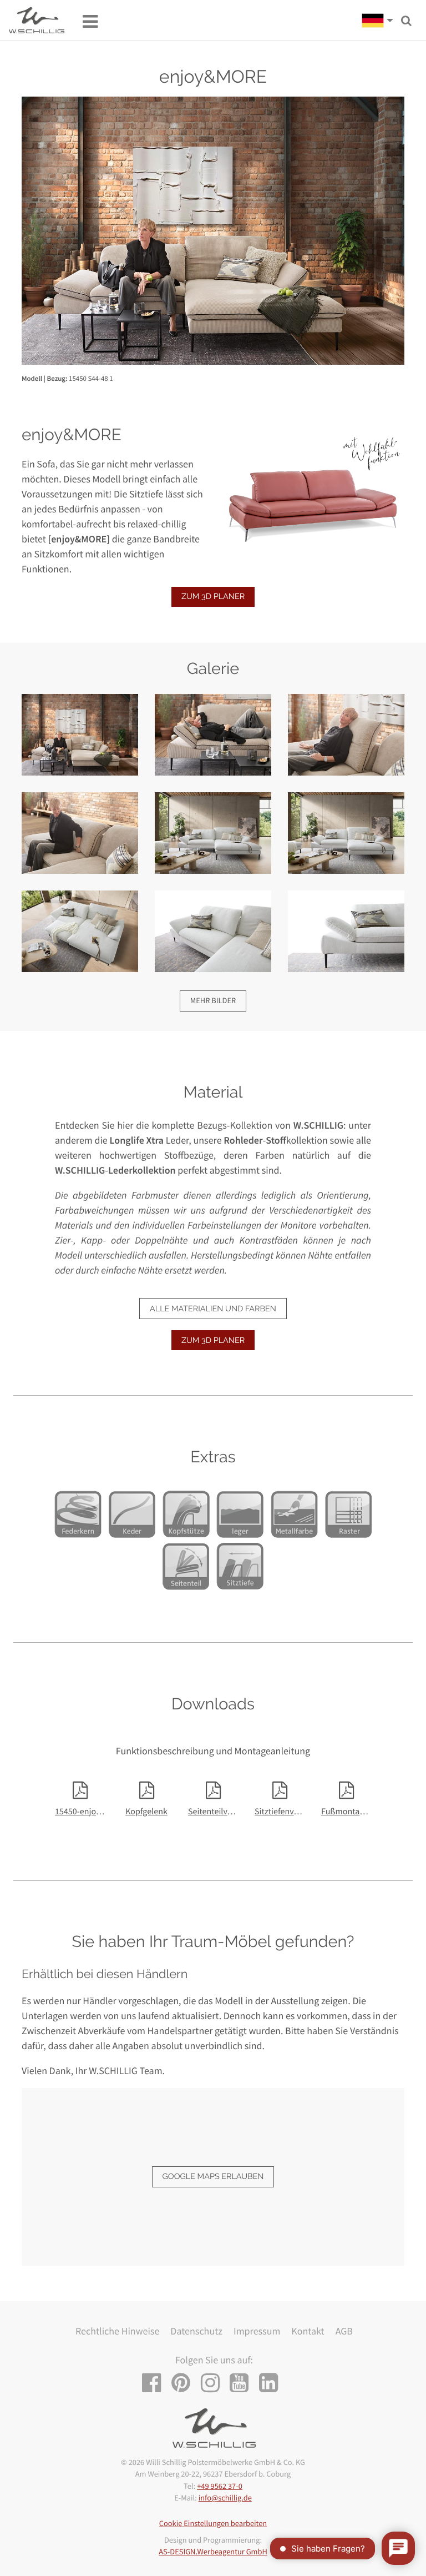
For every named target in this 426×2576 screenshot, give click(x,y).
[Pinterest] (185, 2383)
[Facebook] (156, 2383)
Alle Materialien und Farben (213, 1309)
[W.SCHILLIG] (381, 21)
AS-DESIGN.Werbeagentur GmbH (213, 2552)
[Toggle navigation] (85, 21)
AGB (344, 2331)
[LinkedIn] (273, 2383)
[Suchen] (406, 21)
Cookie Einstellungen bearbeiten (213, 2523)
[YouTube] (243, 2383)
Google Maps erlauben (213, 2177)
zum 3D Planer (213, 597)
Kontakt (308, 2331)
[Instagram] (214, 2383)
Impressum (257, 2331)
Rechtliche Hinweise (117, 2331)
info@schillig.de (225, 2498)
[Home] (37, 20)
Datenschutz (196, 2331)
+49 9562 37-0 (220, 2486)
